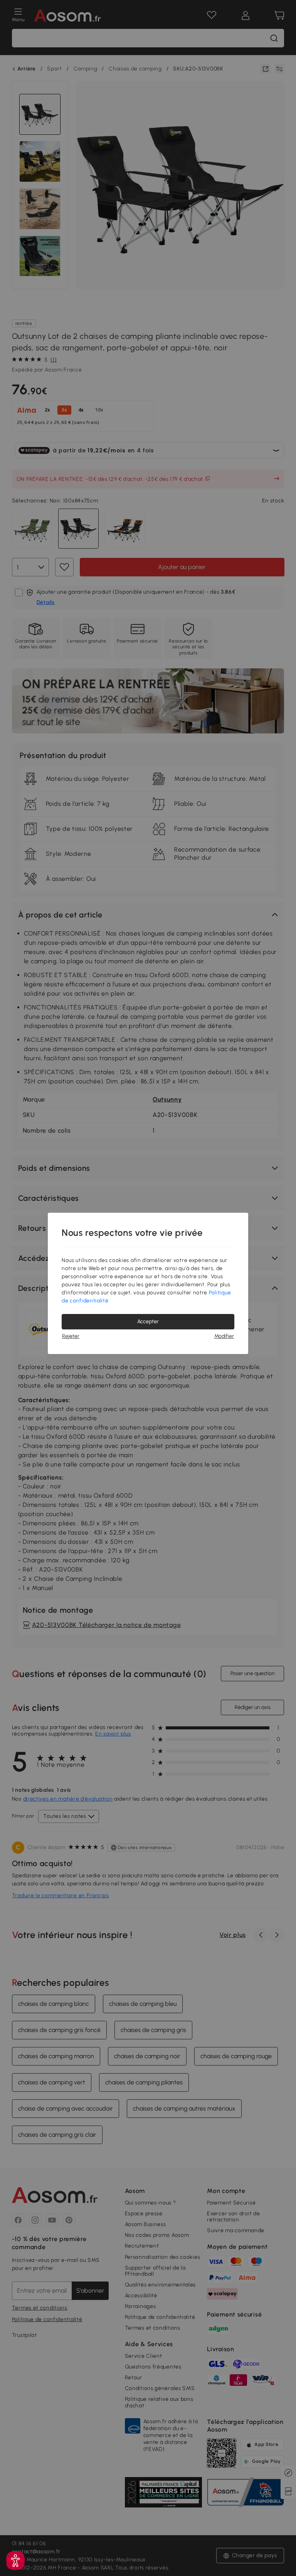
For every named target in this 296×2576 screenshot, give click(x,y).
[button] (15, 2561)
